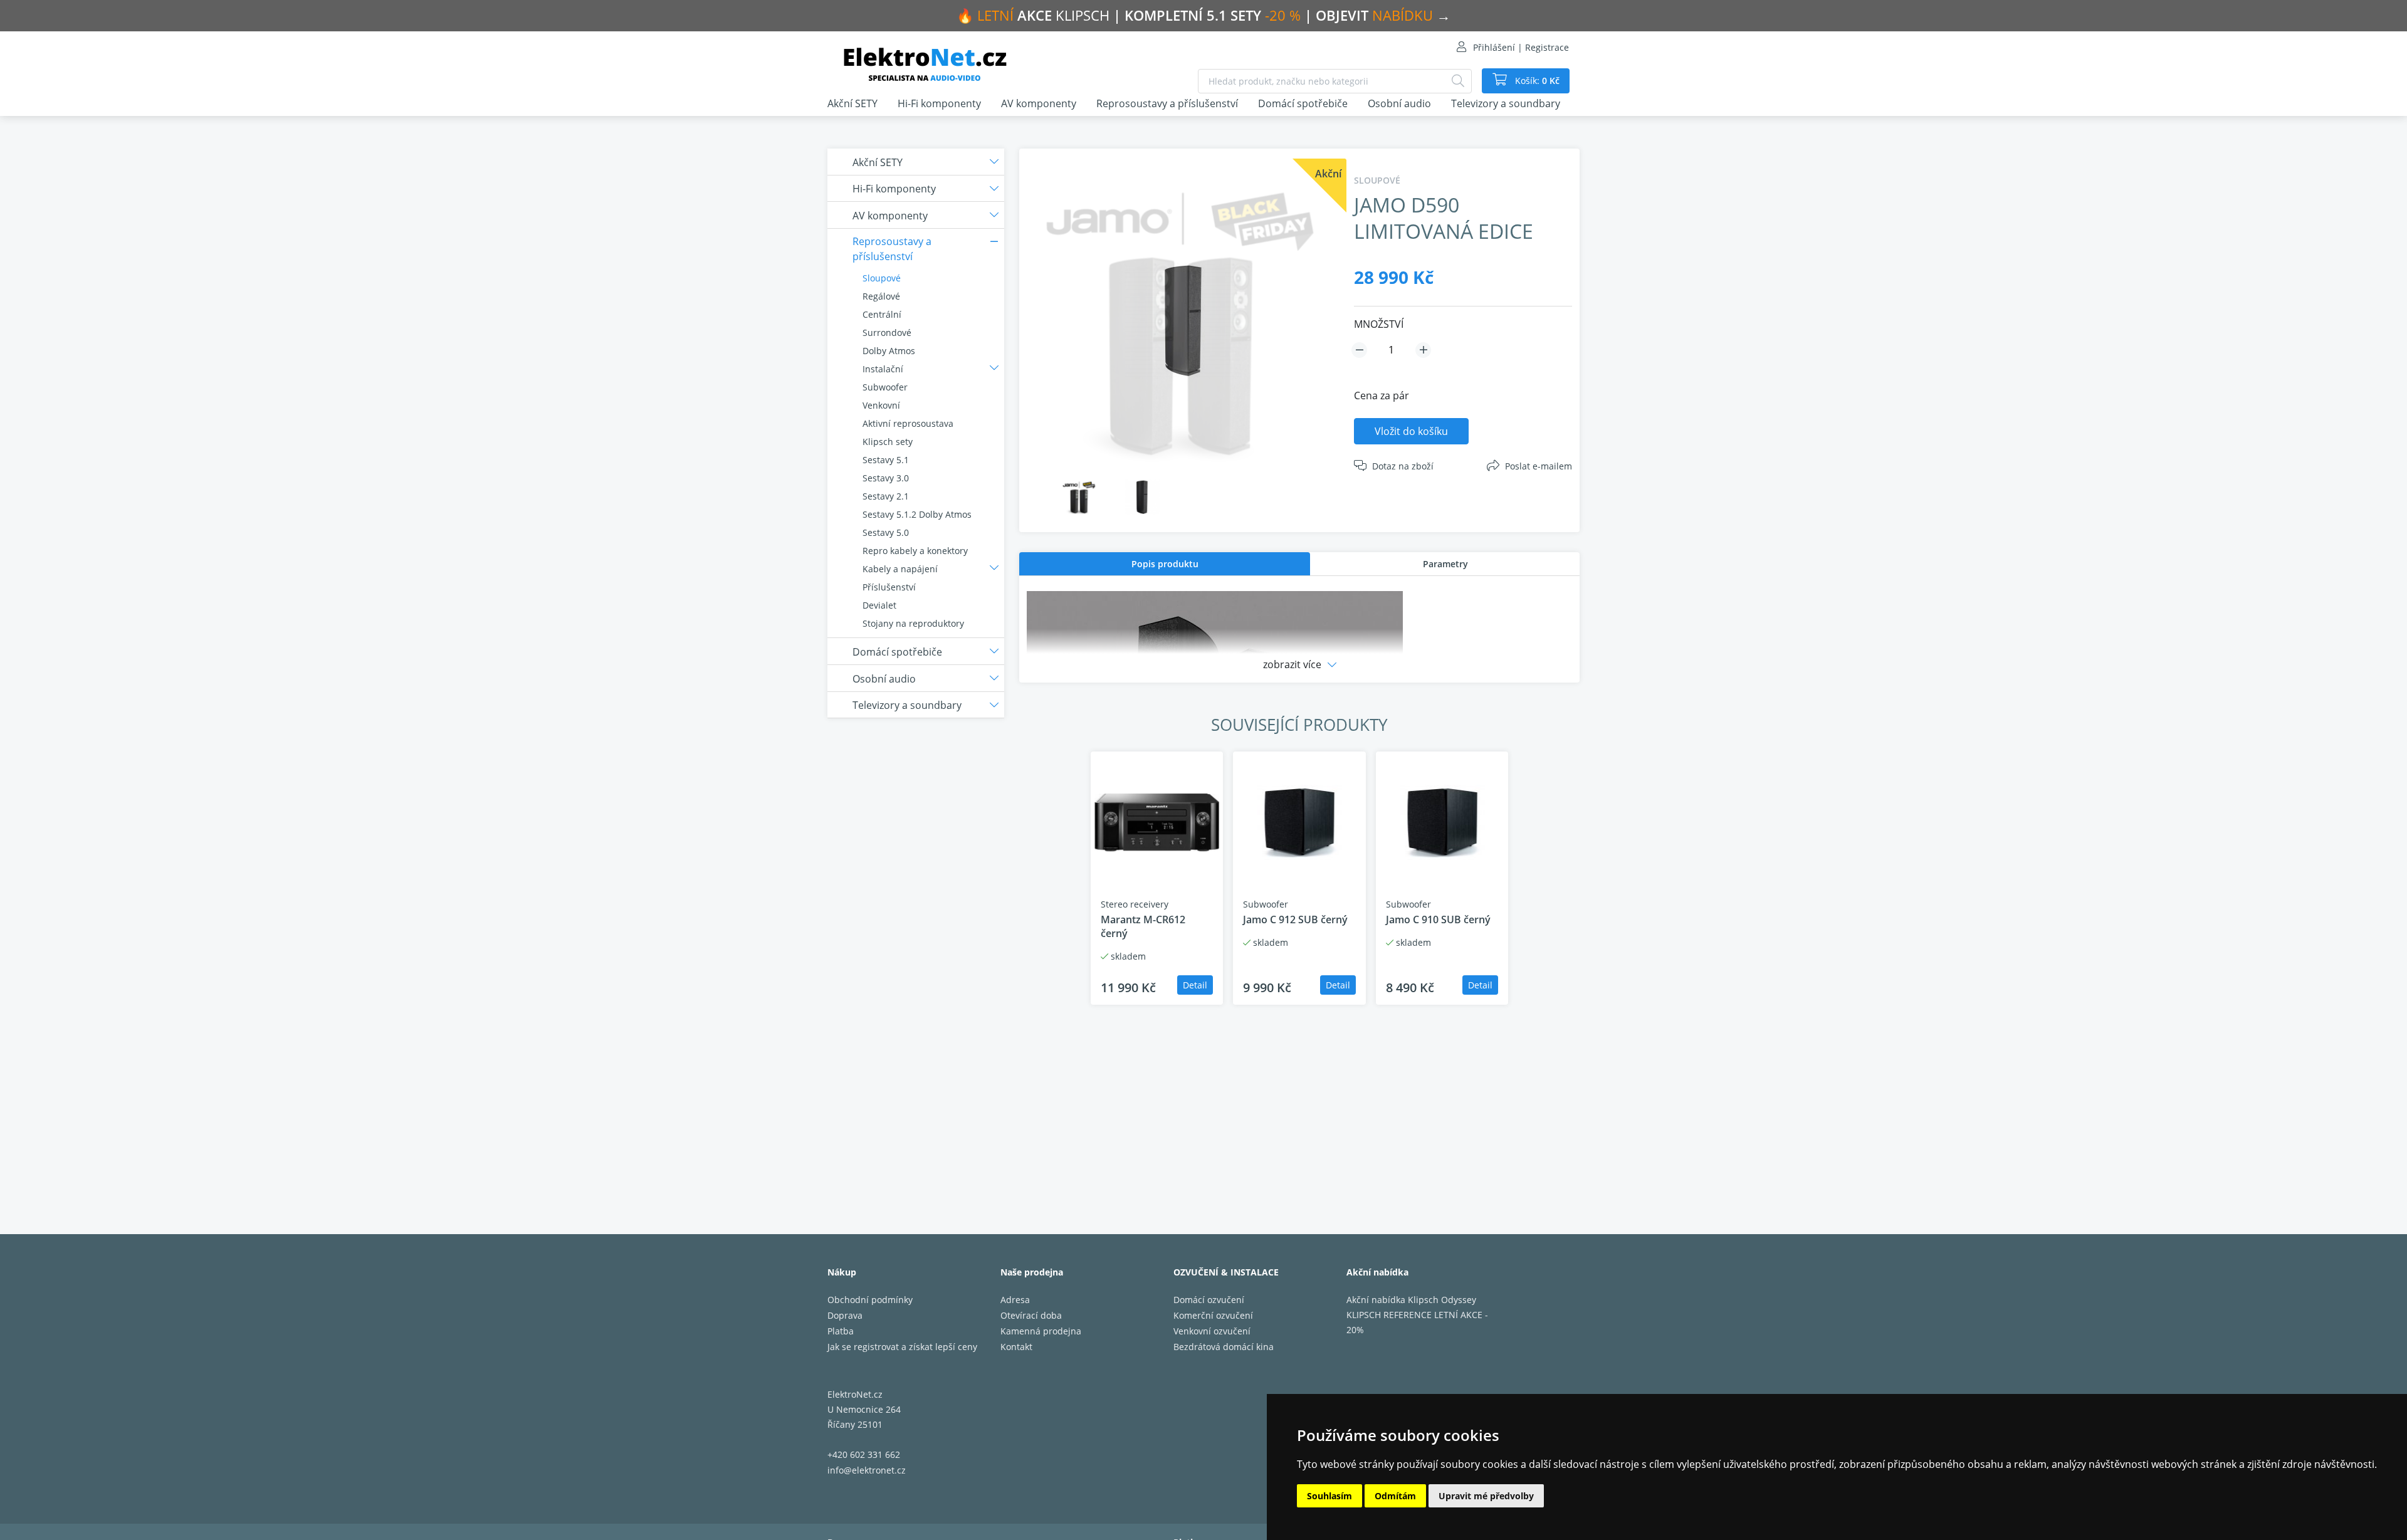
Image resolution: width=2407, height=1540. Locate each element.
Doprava (845, 1315)
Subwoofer (885, 387)
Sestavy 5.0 (886, 532)
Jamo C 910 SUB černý (1438, 919)
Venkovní (881, 405)
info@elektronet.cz (867, 1470)
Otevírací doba (1031, 1315)
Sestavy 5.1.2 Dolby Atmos (917, 514)
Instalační (883, 369)
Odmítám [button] (1395, 1496)
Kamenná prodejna (1041, 1331)
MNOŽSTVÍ (1379, 324)
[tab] (1165, 564)
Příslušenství (889, 587)
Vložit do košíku (1411, 431)
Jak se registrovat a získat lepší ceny (902, 1347)
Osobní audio (1399, 103)
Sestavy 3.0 (886, 478)
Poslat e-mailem (1539, 466)
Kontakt (1016, 1347)
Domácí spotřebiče (1303, 103)
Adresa (1015, 1300)
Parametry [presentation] (1445, 564)
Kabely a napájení (900, 569)
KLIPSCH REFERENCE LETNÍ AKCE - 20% (1417, 1322)
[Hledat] (1458, 81)
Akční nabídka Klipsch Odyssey (1411, 1300)
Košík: (1536, 81)
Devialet (879, 605)
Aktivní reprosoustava (908, 423)
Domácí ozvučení (1209, 1300)
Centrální (882, 314)
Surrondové (887, 333)
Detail (1195, 985)
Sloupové (882, 278)
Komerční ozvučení (1213, 1315)
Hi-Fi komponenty (939, 103)
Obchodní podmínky (870, 1300)
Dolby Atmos (889, 351)
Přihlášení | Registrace (1521, 47)
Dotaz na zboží (1403, 466)
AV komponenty (1039, 103)
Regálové (881, 296)
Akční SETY (852, 103)
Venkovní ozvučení (1212, 1331)
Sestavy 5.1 (886, 460)
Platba (841, 1331)
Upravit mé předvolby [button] (1486, 1496)
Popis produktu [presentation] (1165, 564)
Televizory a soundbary (1506, 103)
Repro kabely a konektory (915, 551)
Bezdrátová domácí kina (1224, 1347)
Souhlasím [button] (1329, 1496)
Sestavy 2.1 (886, 496)
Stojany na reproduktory (913, 623)
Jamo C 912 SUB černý (1295, 919)
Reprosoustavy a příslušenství (1167, 103)
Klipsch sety (888, 442)
